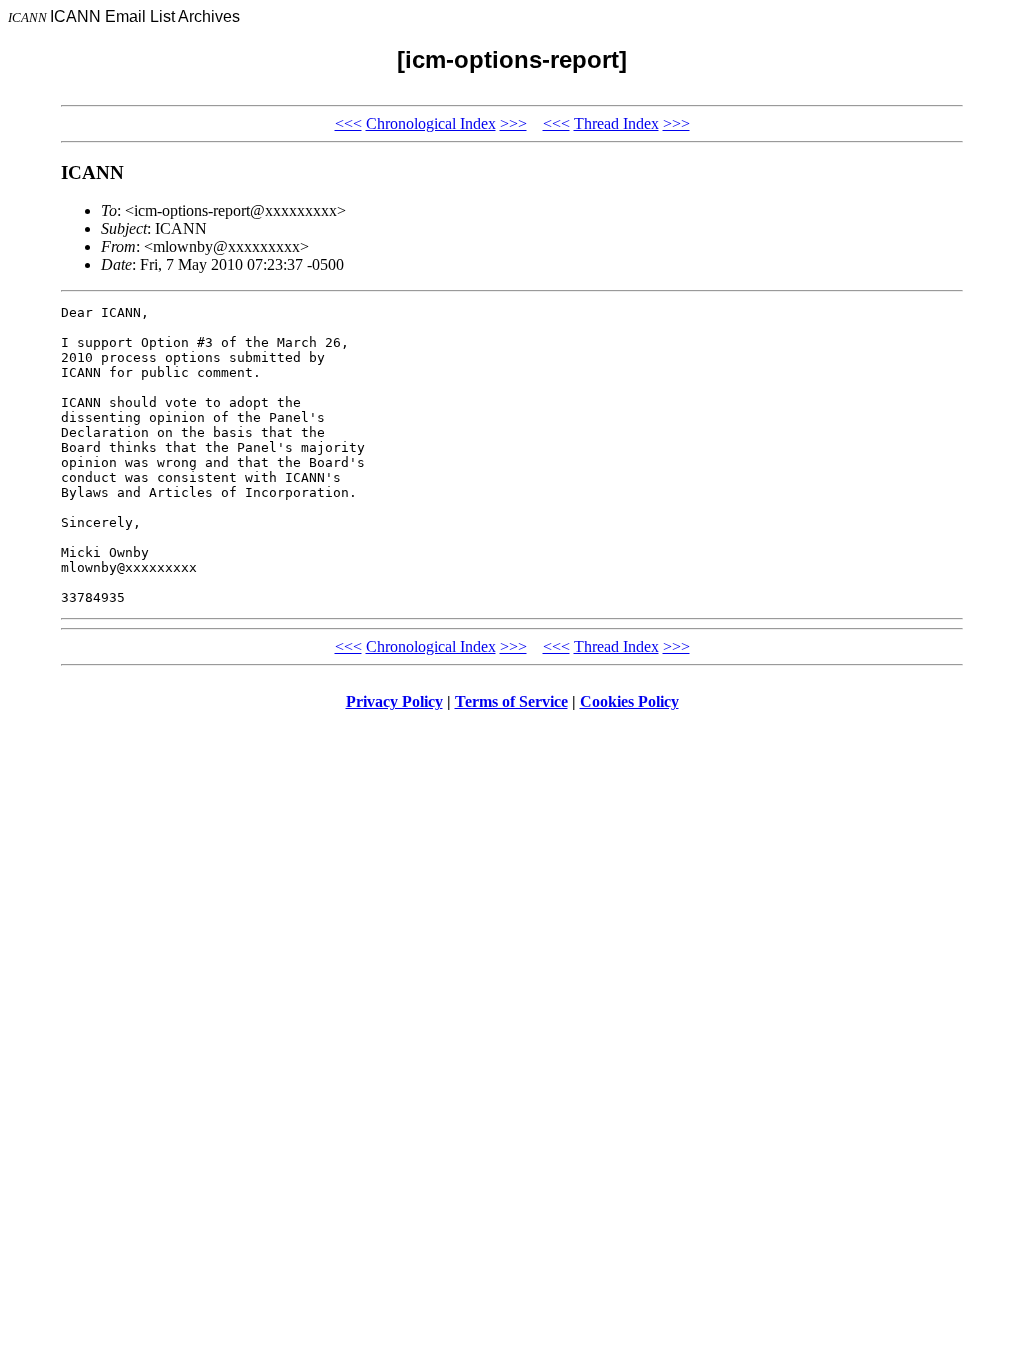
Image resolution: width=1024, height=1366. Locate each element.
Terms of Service (511, 701)
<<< (348, 123)
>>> (513, 123)
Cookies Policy (629, 701)
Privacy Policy (394, 701)
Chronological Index (431, 123)
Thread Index (616, 123)
